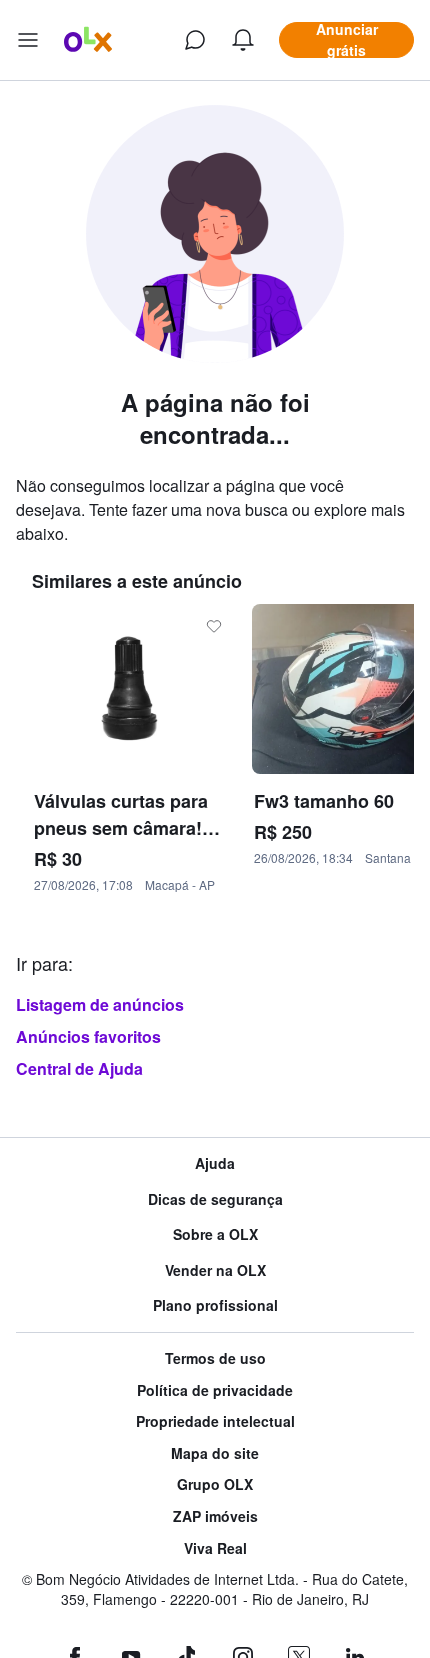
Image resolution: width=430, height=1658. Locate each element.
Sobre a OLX (215, 1234)
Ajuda (215, 1163)
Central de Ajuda (79, 1068)
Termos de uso (215, 1358)
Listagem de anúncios (100, 1004)
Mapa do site (215, 1453)
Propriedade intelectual (215, 1421)
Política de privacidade (215, 1390)
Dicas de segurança (215, 1199)
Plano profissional (215, 1305)
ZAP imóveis (215, 1516)
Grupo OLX (215, 1484)
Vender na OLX (215, 1270)
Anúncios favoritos (88, 1036)
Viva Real (215, 1548)
